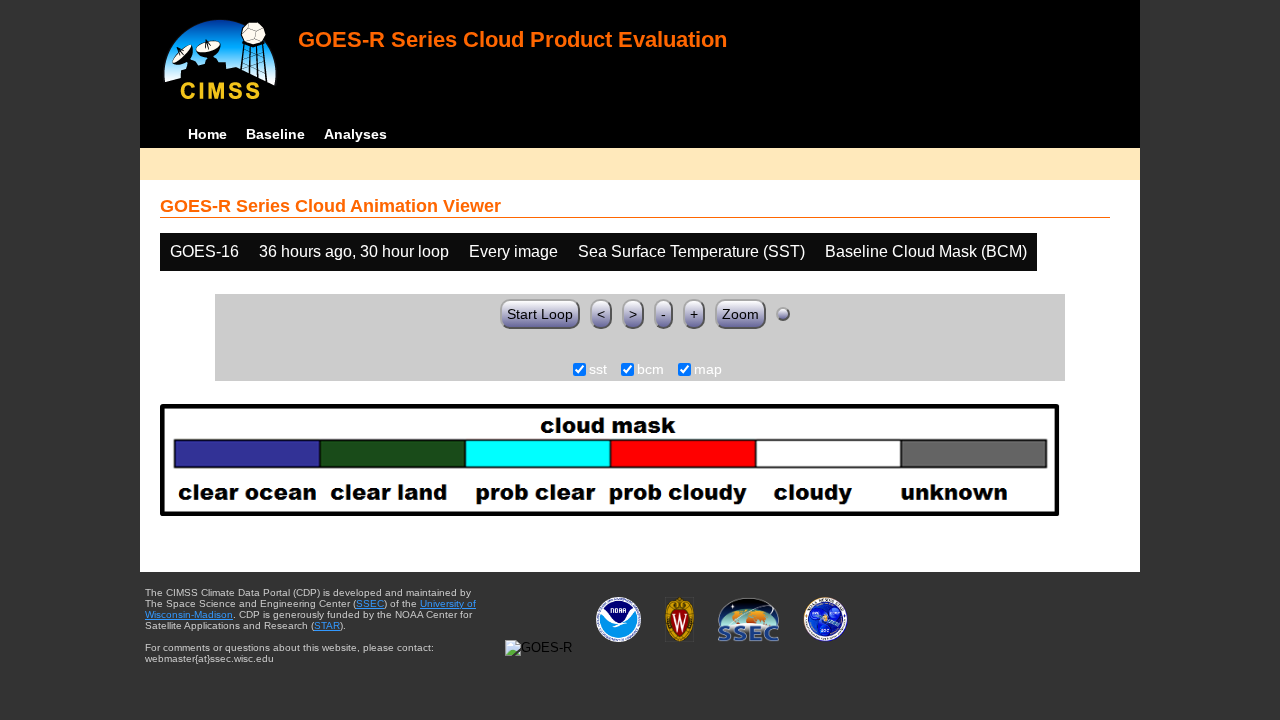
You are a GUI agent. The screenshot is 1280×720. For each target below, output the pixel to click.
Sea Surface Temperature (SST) (691, 251)
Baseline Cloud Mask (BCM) (926, 251)
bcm (650, 370)
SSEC (370, 603)
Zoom (740, 314)
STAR (327, 625)
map (708, 370)
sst (598, 370)
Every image (513, 251)
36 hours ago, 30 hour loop (354, 251)
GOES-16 (204, 251)
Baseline (275, 134)
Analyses (355, 134)
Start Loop (540, 314)
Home (207, 134)
